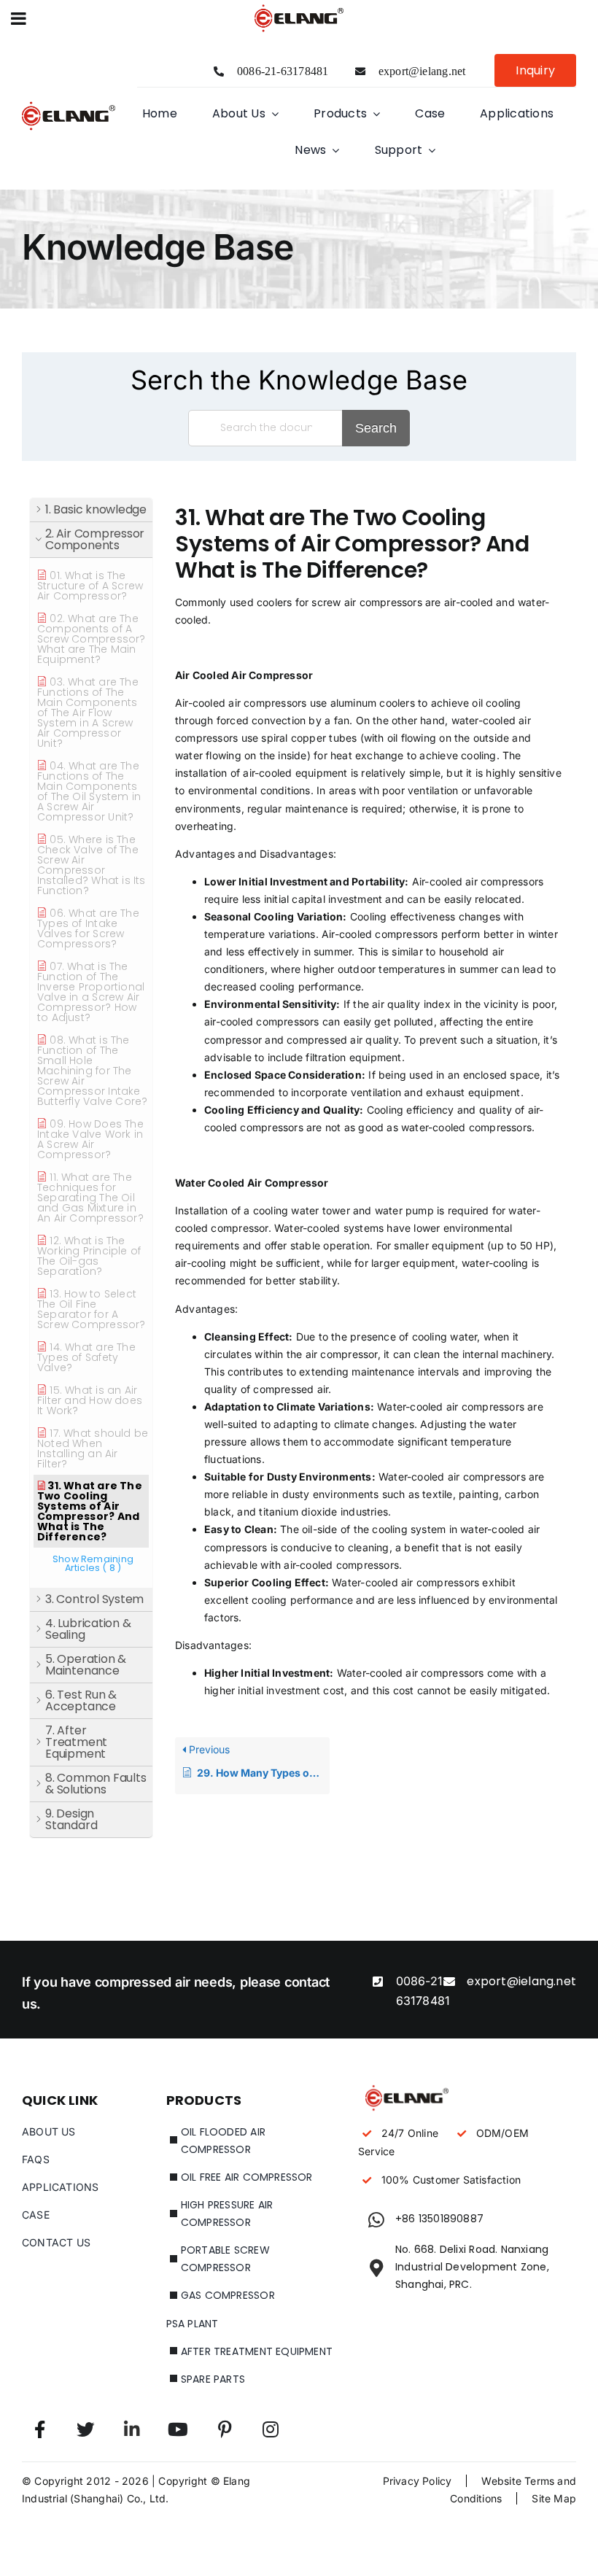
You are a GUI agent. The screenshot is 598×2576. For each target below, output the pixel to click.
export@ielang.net (422, 71)
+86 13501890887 (439, 2219)
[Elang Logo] (69, 103)
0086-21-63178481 (283, 71)
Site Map (554, 2498)
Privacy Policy (418, 2481)
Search (376, 428)
